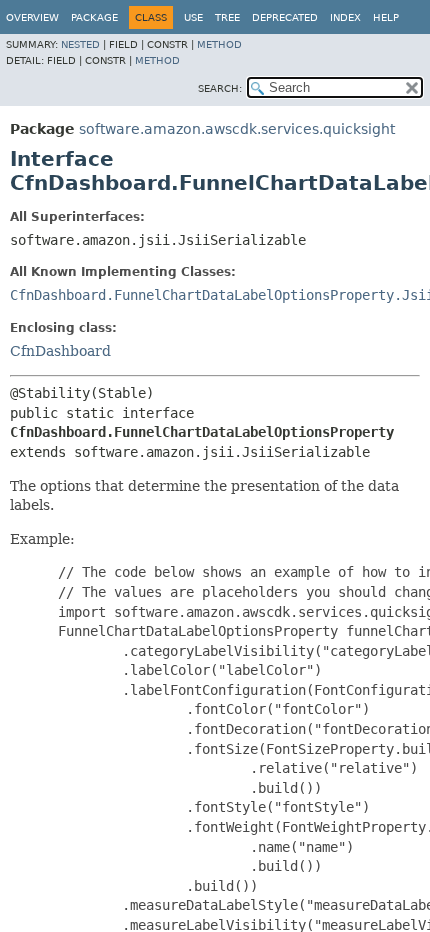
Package (94, 17)
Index (345, 17)
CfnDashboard (60, 351)
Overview (32, 17)
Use (193, 17)
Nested (80, 44)
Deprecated (285, 17)
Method (219, 44)
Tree (227, 17)
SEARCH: (220, 88)
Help (386, 17)
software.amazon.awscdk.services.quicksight (237, 129)
